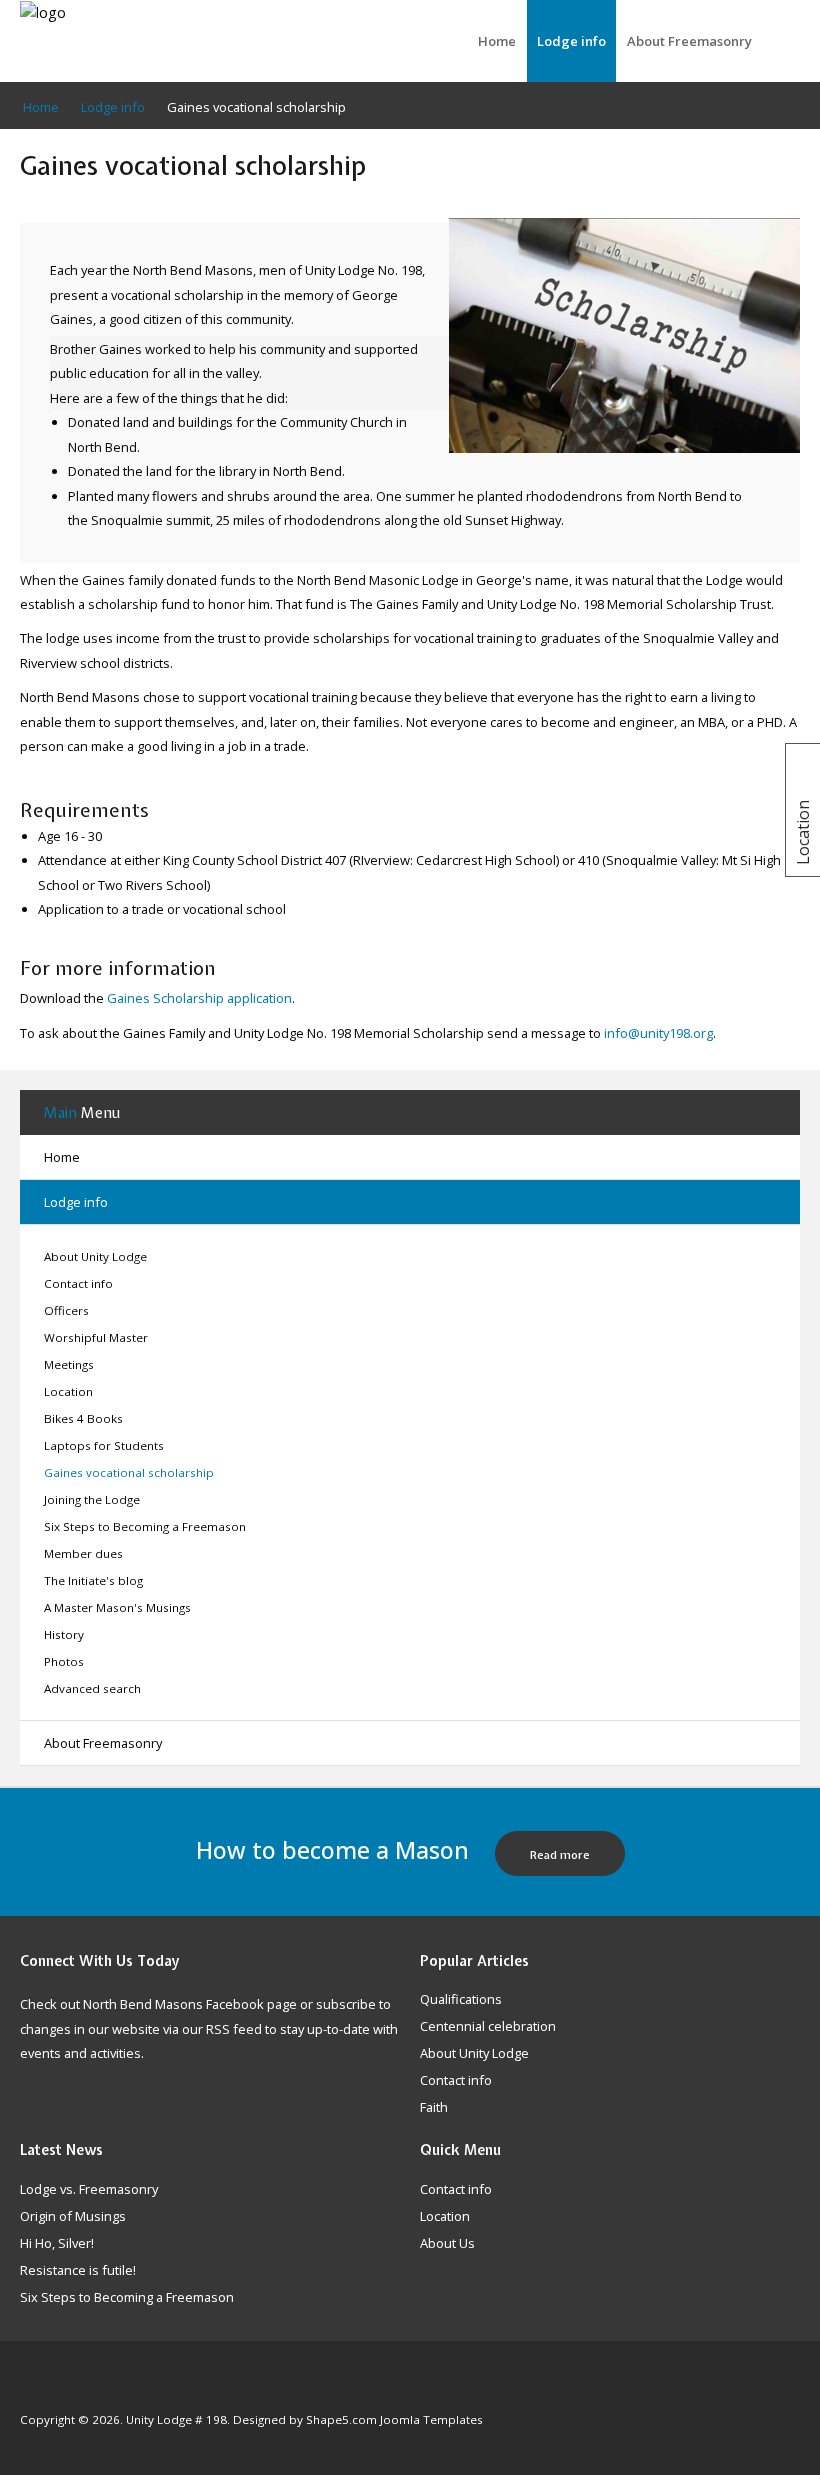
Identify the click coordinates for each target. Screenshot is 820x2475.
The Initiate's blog (93, 1580)
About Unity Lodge (95, 1256)
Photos (64, 1661)
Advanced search (92, 1688)
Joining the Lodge (92, 1499)
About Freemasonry (689, 41)
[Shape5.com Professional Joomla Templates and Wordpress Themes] (62, 2389)
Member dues (83, 1553)
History (64, 1634)
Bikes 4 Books (83, 1418)
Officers (66, 1310)
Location (68, 1391)
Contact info (78, 1283)
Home (497, 41)
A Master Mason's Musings (117, 1607)
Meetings (69, 1364)
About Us (447, 2244)
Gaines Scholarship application (199, 998)
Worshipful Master (96, 1337)
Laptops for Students (104, 1445)
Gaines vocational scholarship (129, 1472)
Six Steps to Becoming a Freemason (145, 1526)
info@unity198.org (658, 1033)
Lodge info (571, 41)
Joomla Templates (431, 2419)
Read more (560, 1855)
